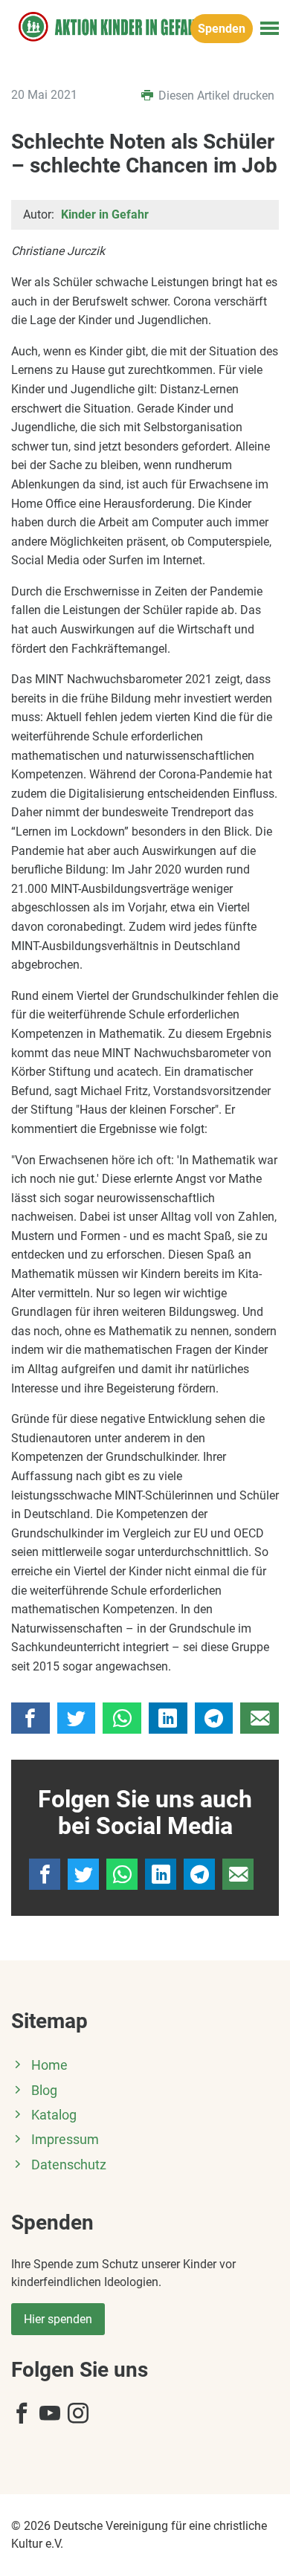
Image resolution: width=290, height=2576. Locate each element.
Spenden (222, 29)
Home (49, 2065)
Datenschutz (69, 2165)
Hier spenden (58, 2319)
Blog (44, 2091)
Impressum (65, 2140)
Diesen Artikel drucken (215, 96)
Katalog (54, 2115)
